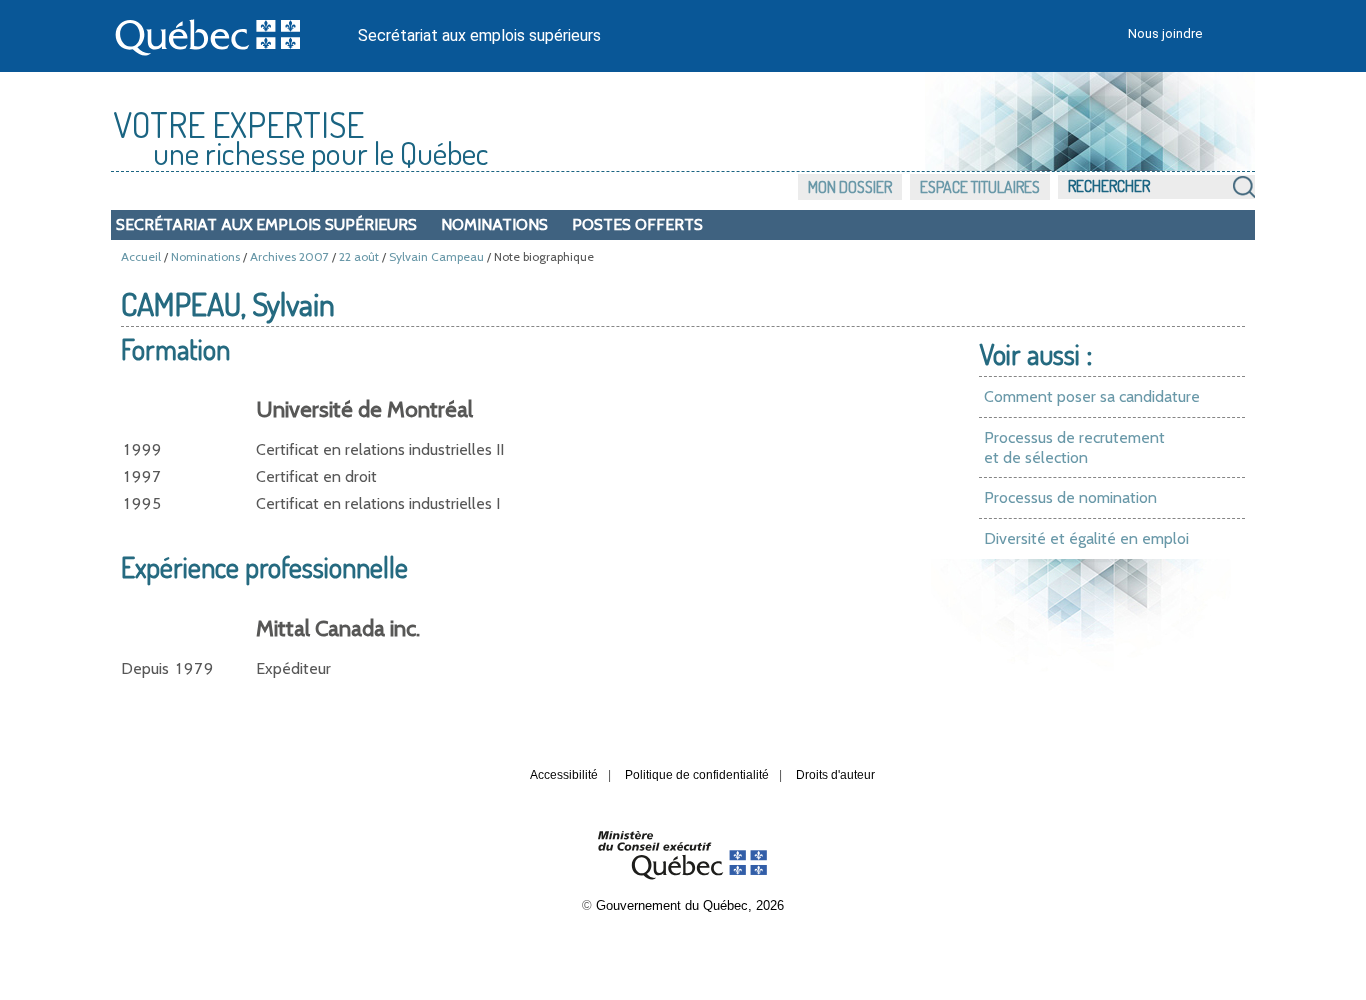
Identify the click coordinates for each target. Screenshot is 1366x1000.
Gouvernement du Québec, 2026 (690, 905)
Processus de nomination (1070, 497)
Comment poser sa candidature (1092, 396)
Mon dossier (850, 187)
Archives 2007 (289, 256)
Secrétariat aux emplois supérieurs (479, 35)
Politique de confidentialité (697, 775)
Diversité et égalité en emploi (1086, 538)
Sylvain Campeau (436, 256)
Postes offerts (637, 224)
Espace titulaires (980, 187)
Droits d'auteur (835, 775)
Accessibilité (564, 775)
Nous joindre (1165, 33)
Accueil (141, 256)
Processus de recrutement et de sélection (1074, 447)
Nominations (494, 224)
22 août (359, 256)
